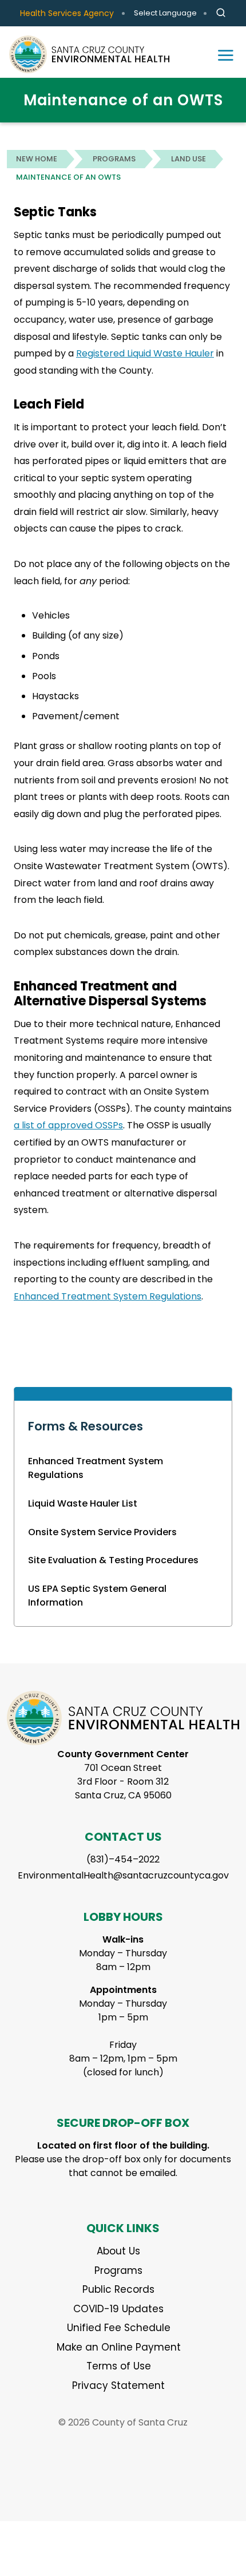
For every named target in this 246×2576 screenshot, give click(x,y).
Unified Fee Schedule (119, 2328)
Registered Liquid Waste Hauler (145, 353)
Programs (114, 159)
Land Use (189, 159)
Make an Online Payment (119, 2347)
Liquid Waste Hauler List (83, 1503)
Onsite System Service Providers (102, 1532)
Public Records (118, 2289)
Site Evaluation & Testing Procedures (113, 1560)
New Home (37, 159)
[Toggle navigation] (225, 54)
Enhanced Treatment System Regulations (96, 1468)
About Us (118, 2251)
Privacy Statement (118, 2385)
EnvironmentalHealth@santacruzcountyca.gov (123, 1875)
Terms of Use (119, 2366)
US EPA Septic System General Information (97, 1596)
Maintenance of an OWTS (68, 177)
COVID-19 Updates (118, 2309)
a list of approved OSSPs (68, 1125)
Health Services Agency (67, 13)
